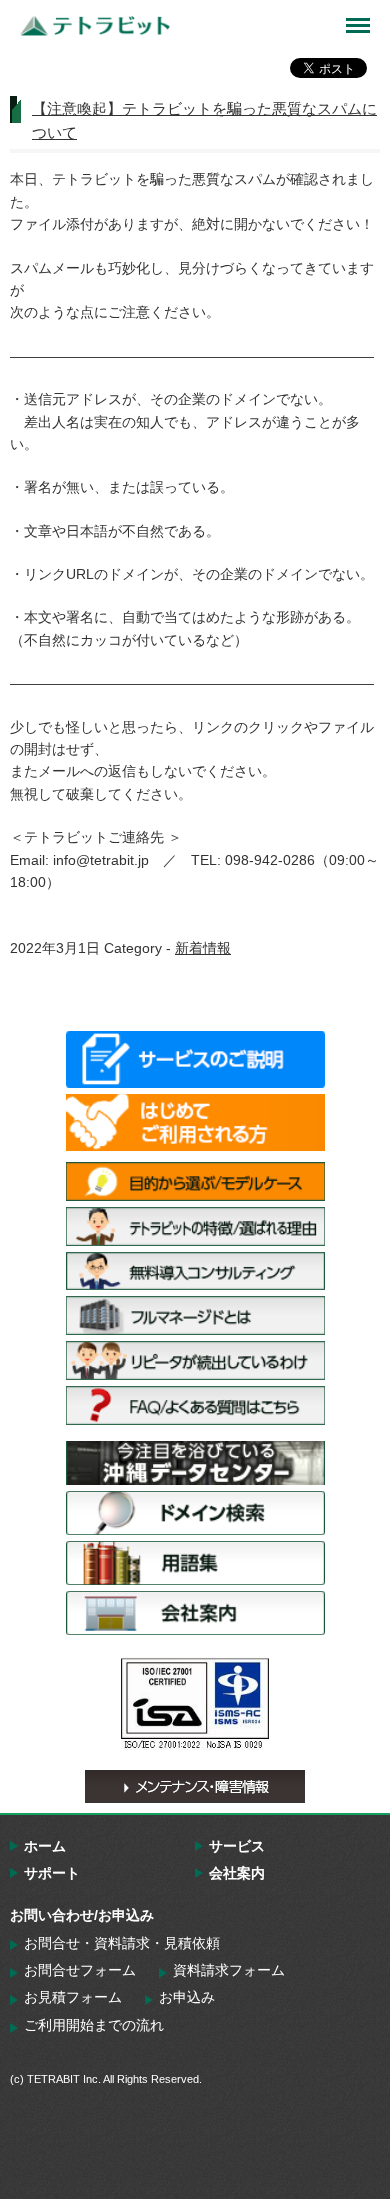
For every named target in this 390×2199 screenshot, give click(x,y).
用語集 (195, 1563)
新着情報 (203, 948)
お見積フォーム (73, 1997)
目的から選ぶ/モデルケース (195, 1181)
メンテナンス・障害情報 (195, 1786)
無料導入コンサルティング (195, 1271)
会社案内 (195, 1613)
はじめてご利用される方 (195, 1122)
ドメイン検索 (195, 1513)
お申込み (187, 1997)
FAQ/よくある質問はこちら (195, 1405)
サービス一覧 (195, 1059)
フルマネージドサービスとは (195, 1315)
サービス (237, 1846)
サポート (52, 1873)
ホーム (45, 1846)
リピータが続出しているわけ (195, 1360)
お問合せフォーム (80, 1970)
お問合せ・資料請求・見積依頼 (122, 1943)
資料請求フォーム (229, 1970)
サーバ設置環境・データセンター (195, 1463)
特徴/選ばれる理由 (195, 1226)
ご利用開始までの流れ (94, 2025)
